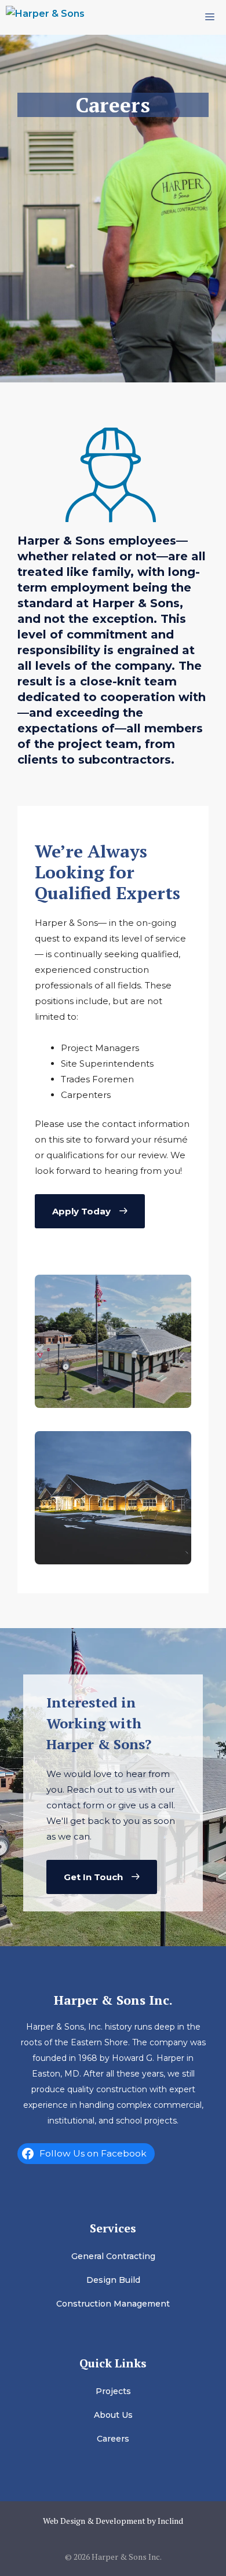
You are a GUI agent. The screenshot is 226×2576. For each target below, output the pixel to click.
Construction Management (113, 2304)
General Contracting (113, 2256)
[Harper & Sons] (45, 17)
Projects (113, 2391)
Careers (113, 2439)
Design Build (113, 2280)
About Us (113, 2415)
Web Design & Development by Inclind (113, 2521)
